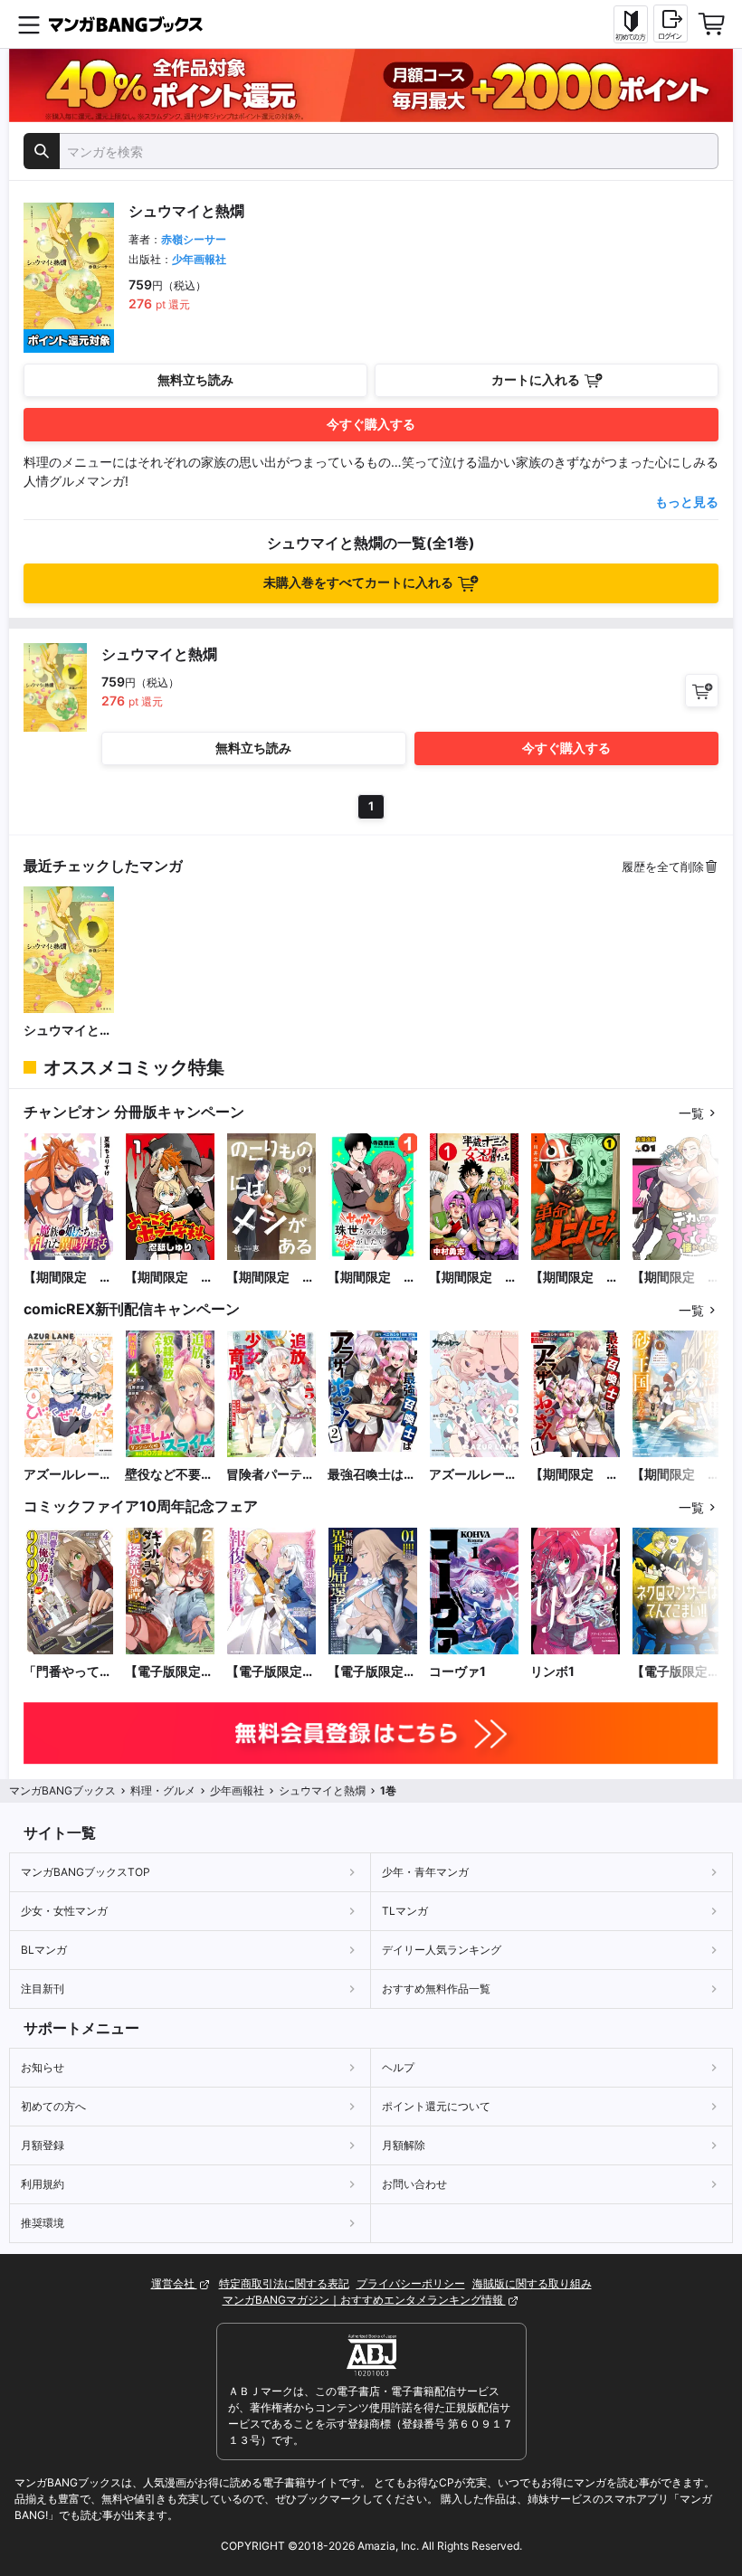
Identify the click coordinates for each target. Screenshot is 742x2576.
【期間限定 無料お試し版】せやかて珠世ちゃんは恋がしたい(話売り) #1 (372, 1278)
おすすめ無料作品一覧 (436, 1989)
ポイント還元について (436, 2106)
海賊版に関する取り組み (532, 2283)
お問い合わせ (414, 2184)
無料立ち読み (195, 379)
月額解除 (404, 2145)
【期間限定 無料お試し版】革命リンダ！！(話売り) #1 (575, 1278)
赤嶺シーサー (194, 239)
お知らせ (43, 2067)
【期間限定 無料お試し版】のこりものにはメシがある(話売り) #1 (271, 1278)
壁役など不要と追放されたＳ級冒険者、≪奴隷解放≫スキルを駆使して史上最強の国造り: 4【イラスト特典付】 (169, 1475)
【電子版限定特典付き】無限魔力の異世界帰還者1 (372, 1672)
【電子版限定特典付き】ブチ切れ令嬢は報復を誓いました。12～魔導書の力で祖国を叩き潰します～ (271, 1672)
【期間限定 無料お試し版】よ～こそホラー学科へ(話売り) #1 (169, 1278)
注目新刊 (43, 1989)
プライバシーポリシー (411, 2283)
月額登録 (43, 2145)
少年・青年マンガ (425, 1872)
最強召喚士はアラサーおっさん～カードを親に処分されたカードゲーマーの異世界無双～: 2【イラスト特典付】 (372, 1475)
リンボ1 (552, 1671)
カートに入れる (536, 379)
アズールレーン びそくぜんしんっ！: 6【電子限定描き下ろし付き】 (69, 1475)
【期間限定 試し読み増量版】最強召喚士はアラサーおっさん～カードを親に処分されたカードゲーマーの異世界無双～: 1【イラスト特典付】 (575, 1475)
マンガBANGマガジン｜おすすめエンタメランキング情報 (364, 2300)
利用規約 (43, 2184)
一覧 (691, 1113)
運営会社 (174, 2283)
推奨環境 (43, 2223)
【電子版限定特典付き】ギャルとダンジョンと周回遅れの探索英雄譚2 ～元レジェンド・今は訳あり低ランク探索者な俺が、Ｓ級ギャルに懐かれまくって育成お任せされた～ (169, 1672)
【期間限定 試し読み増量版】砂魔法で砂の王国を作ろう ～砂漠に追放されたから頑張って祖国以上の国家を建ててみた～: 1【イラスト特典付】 (676, 1475)
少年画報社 (199, 259)
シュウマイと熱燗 (68, 1031)
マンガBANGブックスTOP (86, 1872)
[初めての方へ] (631, 24)
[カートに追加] (702, 691)
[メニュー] (29, 24)
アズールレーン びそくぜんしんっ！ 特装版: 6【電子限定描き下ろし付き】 (474, 1475)
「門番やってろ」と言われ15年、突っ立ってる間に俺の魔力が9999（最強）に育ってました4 (69, 1672)
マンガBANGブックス (62, 1790)
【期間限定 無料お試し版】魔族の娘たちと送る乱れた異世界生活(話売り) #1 (68, 1278)
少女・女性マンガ (64, 1911)
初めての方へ (53, 2106)
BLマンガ (44, 1950)
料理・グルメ (163, 1790)
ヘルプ (398, 2067)
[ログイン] (671, 24)
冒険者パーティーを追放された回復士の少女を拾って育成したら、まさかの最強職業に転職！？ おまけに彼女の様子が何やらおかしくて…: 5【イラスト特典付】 (271, 1475)
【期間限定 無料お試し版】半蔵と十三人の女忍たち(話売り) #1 (474, 1278)
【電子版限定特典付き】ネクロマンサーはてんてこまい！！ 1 (676, 1672)
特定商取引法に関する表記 (284, 2283)
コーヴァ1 (457, 1671)
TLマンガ (405, 1911)
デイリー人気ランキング (442, 1950)
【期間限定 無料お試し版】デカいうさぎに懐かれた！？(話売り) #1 (676, 1278)
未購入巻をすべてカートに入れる (358, 582)
